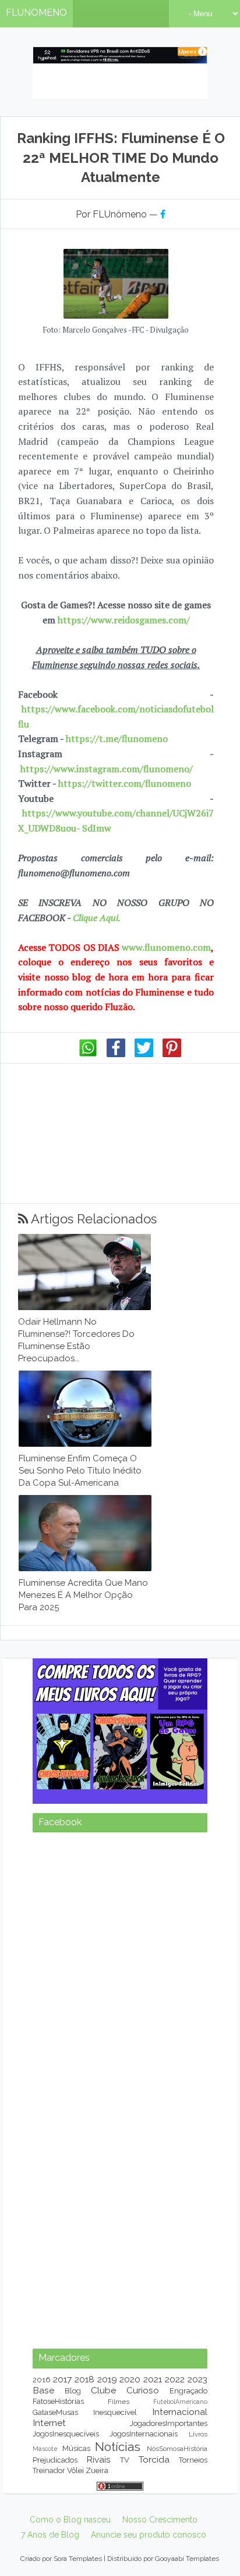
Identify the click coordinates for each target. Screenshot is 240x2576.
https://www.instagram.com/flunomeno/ (107, 769)
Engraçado (188, 2391)
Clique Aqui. (96, 918)
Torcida (154, 2459)
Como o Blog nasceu (70, 2520)
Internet (49, 2423)
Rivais (98, 2459)
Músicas (76, 2448)
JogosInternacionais (144, 2434)
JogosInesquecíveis (66, 2434)
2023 (197, 2379)
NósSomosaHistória (177, 2449)
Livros (198, 2434)
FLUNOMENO (36, 13)
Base (43, 2390)
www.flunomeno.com (166, 947)
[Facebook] (116, 1054)
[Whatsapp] (88, 1054)
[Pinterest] (172, 1054)
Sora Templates (78, 2559)
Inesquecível (115, 2412)
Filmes (119, 2402)
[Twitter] (144, 1054)
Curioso (143, 2390)
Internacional (180, 2412)
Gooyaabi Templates (187, 2559)
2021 (153, 2379)
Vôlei (75, 2470)
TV (125, 2460)
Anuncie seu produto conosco (149, 2535)
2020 (130, 2379)
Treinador (49, 2470)
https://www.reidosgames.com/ (124, 620)
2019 (107, 2379)
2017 (62, 2379)
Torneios (193, 2460)
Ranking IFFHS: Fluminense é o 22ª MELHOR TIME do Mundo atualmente (121, 158)
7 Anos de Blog (50, 2535)
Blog (73, 2391)
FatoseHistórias (58, 2401)
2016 (42, 2380)
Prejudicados (55, 2460)
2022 (175, 2379)
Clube (103, 2390)
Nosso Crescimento (160, 2520)
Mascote (45, 2449)
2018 (84, 2379)
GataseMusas (55, 2412)
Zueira (97, 2470)
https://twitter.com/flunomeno (125, 783)
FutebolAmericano (180, 2402)
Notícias (118, 2447)
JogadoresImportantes (169, 2423)
